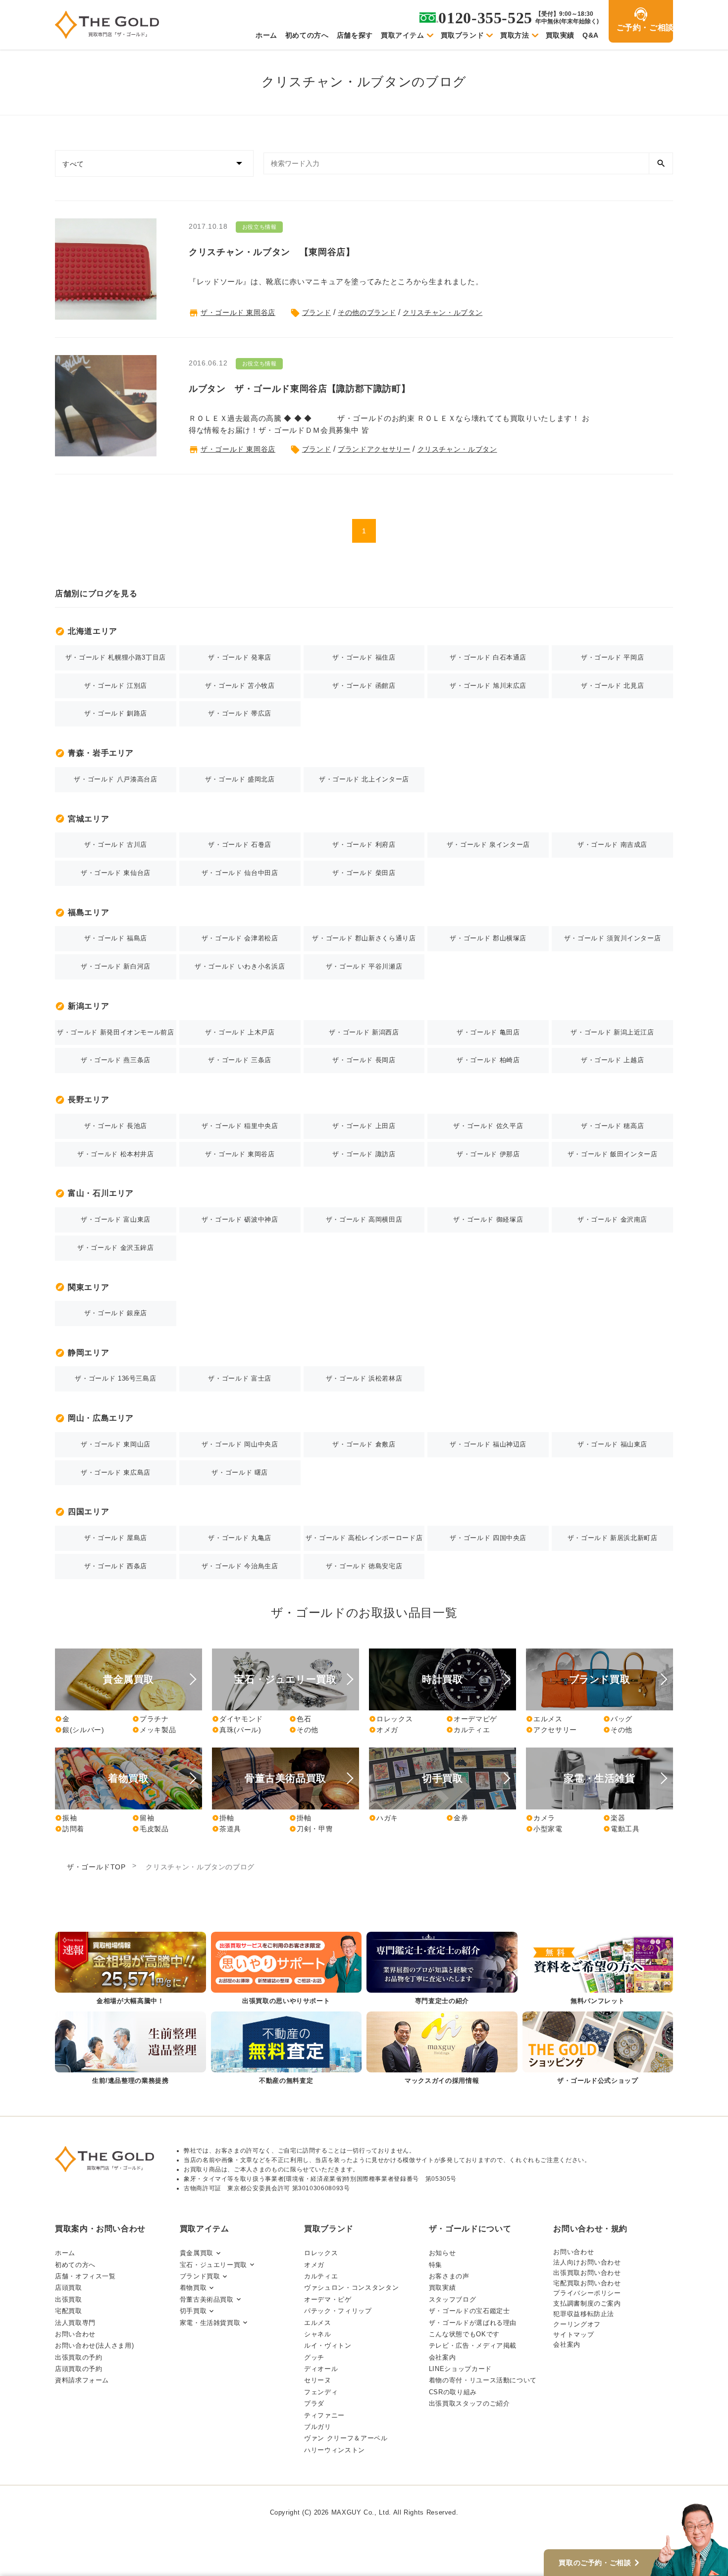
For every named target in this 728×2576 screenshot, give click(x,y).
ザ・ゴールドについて (470, 2229)
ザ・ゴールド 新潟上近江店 (612, 1032)
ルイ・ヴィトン (328, 2345)
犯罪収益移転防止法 (584, 2314)
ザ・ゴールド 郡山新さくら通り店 (364, 938)
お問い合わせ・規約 (590, 2229)
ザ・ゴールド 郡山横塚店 (488, 938)
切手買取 (193, 2311)
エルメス (544, 1719)
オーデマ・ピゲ (328, 2299)
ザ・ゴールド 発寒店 (239, 657)
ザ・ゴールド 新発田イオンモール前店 (116, 1032)
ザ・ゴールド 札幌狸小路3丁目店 (116, 657)
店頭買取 (69, 2288)
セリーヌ (318, 2380)
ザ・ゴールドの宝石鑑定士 (469, 2311)
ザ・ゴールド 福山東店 (612, 1444)
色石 (300, 1719)
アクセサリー (551, 1730)
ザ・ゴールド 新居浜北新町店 (613, 1538)
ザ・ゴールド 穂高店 (612, 1126)
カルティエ (468, 1730)
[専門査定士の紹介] (442, 1969)
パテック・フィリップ (338, 2311)
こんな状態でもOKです (464, 2334)
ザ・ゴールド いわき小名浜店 (240, 966)
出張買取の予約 (78, 2357)
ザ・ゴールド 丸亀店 (239, 1538)
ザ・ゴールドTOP (96, 1867)
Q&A (591, 35)
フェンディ (321, 2392)
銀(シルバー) (79, 1730)
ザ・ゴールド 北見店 (612, 686)
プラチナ (151, 1719)
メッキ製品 (154, 1730)
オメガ (384, 1730)
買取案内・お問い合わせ (100, 2229)
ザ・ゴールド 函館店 (364, 686)
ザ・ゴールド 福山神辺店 (488, 1444)
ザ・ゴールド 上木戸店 (240, 1032)
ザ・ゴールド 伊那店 (488, 1154)
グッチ (314, 2357)
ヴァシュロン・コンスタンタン (351, 2288)
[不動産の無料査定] (286, 2049)
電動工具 (622, 1829)
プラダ (314, 2403)
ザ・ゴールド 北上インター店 (364, 779)
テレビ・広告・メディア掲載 (473, 2345)
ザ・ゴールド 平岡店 (612, 657)
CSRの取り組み (453, 2392)
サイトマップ (573, 2335)
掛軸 (223, 1818)
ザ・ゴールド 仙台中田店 (240, 873)
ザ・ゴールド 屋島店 (116, 1538)
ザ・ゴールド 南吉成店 (612, 845)
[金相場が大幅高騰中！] (130, 1969)
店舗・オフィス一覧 (85, 2276)
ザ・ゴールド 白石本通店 (488, 657)
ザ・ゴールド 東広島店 (116, 1472)
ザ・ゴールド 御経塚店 (488, 1219)
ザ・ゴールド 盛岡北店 (240, 779)
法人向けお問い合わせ (587, 2262)
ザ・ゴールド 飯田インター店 (613, 1154)
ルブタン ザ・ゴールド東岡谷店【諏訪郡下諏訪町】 (299, 389)
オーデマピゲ (472, 1719)
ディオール (321, 2369)
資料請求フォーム (82, 2380)
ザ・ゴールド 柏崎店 (488, 1060)
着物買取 (193, 2288)
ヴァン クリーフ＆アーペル (346, 2438)
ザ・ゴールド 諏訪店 (364, 1154)
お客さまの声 (449, 2276)
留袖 (143, 1818)
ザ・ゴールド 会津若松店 (240, 938)
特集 (436, 2265)
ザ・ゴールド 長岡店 (364, 1060)
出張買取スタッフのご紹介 (469, 2403)
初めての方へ (307, 35)
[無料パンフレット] (598, 1969)
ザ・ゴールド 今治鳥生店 (240, 1566)
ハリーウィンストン (335, 2450)
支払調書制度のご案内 (587, 2303)
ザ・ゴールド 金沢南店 (612, 1219)
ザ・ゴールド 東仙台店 (116, 873)
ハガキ (384, 1818)
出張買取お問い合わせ (587, 2273)
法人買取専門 (75, 2323)
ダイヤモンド (237, 1719)
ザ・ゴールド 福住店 (364, 657)
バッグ (618, 1719)
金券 (457, 1818)
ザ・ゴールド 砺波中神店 (240, 1219)
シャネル (318, 2334)
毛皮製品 (151, 1829)
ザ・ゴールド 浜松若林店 (364, 1378)
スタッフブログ (452, 2299)
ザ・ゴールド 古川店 (116, 845)
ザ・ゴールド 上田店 (364, 1126)
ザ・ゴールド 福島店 (116, 938)
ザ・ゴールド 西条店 (116, 1566)
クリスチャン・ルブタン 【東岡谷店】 (272, 252)
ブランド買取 (200, 2276)
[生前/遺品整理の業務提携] (130, 2049)
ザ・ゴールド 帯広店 (239, 713)
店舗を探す (355, 35)
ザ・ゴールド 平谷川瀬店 (364, 966)
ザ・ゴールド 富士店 (239, 1378)
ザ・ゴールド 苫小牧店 (240, 686)
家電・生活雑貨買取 (210, 2323)
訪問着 (70, 1829)
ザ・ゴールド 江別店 (116, 686)
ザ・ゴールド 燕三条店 (116, 1060)
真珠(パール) (236, 1730)
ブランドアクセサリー (374, 449)
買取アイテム (403, 35)
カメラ (541, 1818)
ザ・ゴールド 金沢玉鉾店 (116, 1248)
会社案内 (442, 2357)
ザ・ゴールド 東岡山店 (116, 1444)
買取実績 (560, 35)
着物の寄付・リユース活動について (483, 2380)
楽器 (614, 1818)
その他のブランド (367, 312)
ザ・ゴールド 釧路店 (116, 713)
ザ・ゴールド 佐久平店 (488, 1126)
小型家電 (544, 1829)
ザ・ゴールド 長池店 (116, 1126)
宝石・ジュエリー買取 (213, 2265)
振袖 (66, 1818)
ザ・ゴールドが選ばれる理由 (473, 2323)
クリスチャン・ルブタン (442, 312)
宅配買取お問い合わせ (587, 2283)
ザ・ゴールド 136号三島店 (115, 1378)
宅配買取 (69, 2311)
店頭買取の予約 (78, 2369)
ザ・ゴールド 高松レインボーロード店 (364, 1538)
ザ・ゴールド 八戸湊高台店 (115, 779)
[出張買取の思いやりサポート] (286, 1969)
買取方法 (515, 35)
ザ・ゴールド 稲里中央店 (240, 1126)
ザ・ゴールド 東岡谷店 (238, 312)
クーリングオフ (577, 2324)
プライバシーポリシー (587, 2293)
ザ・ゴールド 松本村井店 (116, 1154)
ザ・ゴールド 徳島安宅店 (364, 1566)
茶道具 (227, 1829)
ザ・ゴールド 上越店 (612, 1060)
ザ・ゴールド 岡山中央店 (240, 1444)
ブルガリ (318, 2427)
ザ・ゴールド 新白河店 (116, 966)
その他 (304, 1730)
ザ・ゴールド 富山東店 (116, 1219)
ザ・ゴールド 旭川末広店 (488, 686)
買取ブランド (463, 35)
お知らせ (442, 2253)
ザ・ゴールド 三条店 (239, 1060)
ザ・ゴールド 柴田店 (364, 873)
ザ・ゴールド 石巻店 (239, 845)
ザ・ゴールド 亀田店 (488, 1032)
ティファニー (324, 2415)
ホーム (266, 35)
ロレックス (391, 1719)
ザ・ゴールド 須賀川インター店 (613, 938)
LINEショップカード (460, 2369)
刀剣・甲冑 (311, 1829)
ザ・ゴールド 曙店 (240, 1472)
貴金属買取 (197, 2253)
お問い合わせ (75, 2334)
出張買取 (69, 2299)
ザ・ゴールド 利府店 (364, 845)
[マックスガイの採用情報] (442, 2049)
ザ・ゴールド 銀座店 (116, 1313)
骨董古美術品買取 (207, 2299)
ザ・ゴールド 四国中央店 (488, 1538)
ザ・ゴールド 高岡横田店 (364, 1219)
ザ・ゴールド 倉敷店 (364, 1444)
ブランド (317, 312)
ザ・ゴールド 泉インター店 (488, 845)
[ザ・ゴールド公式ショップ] (598, 2049)
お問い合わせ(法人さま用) (94, 2345)
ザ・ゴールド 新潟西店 (364, 1032)
